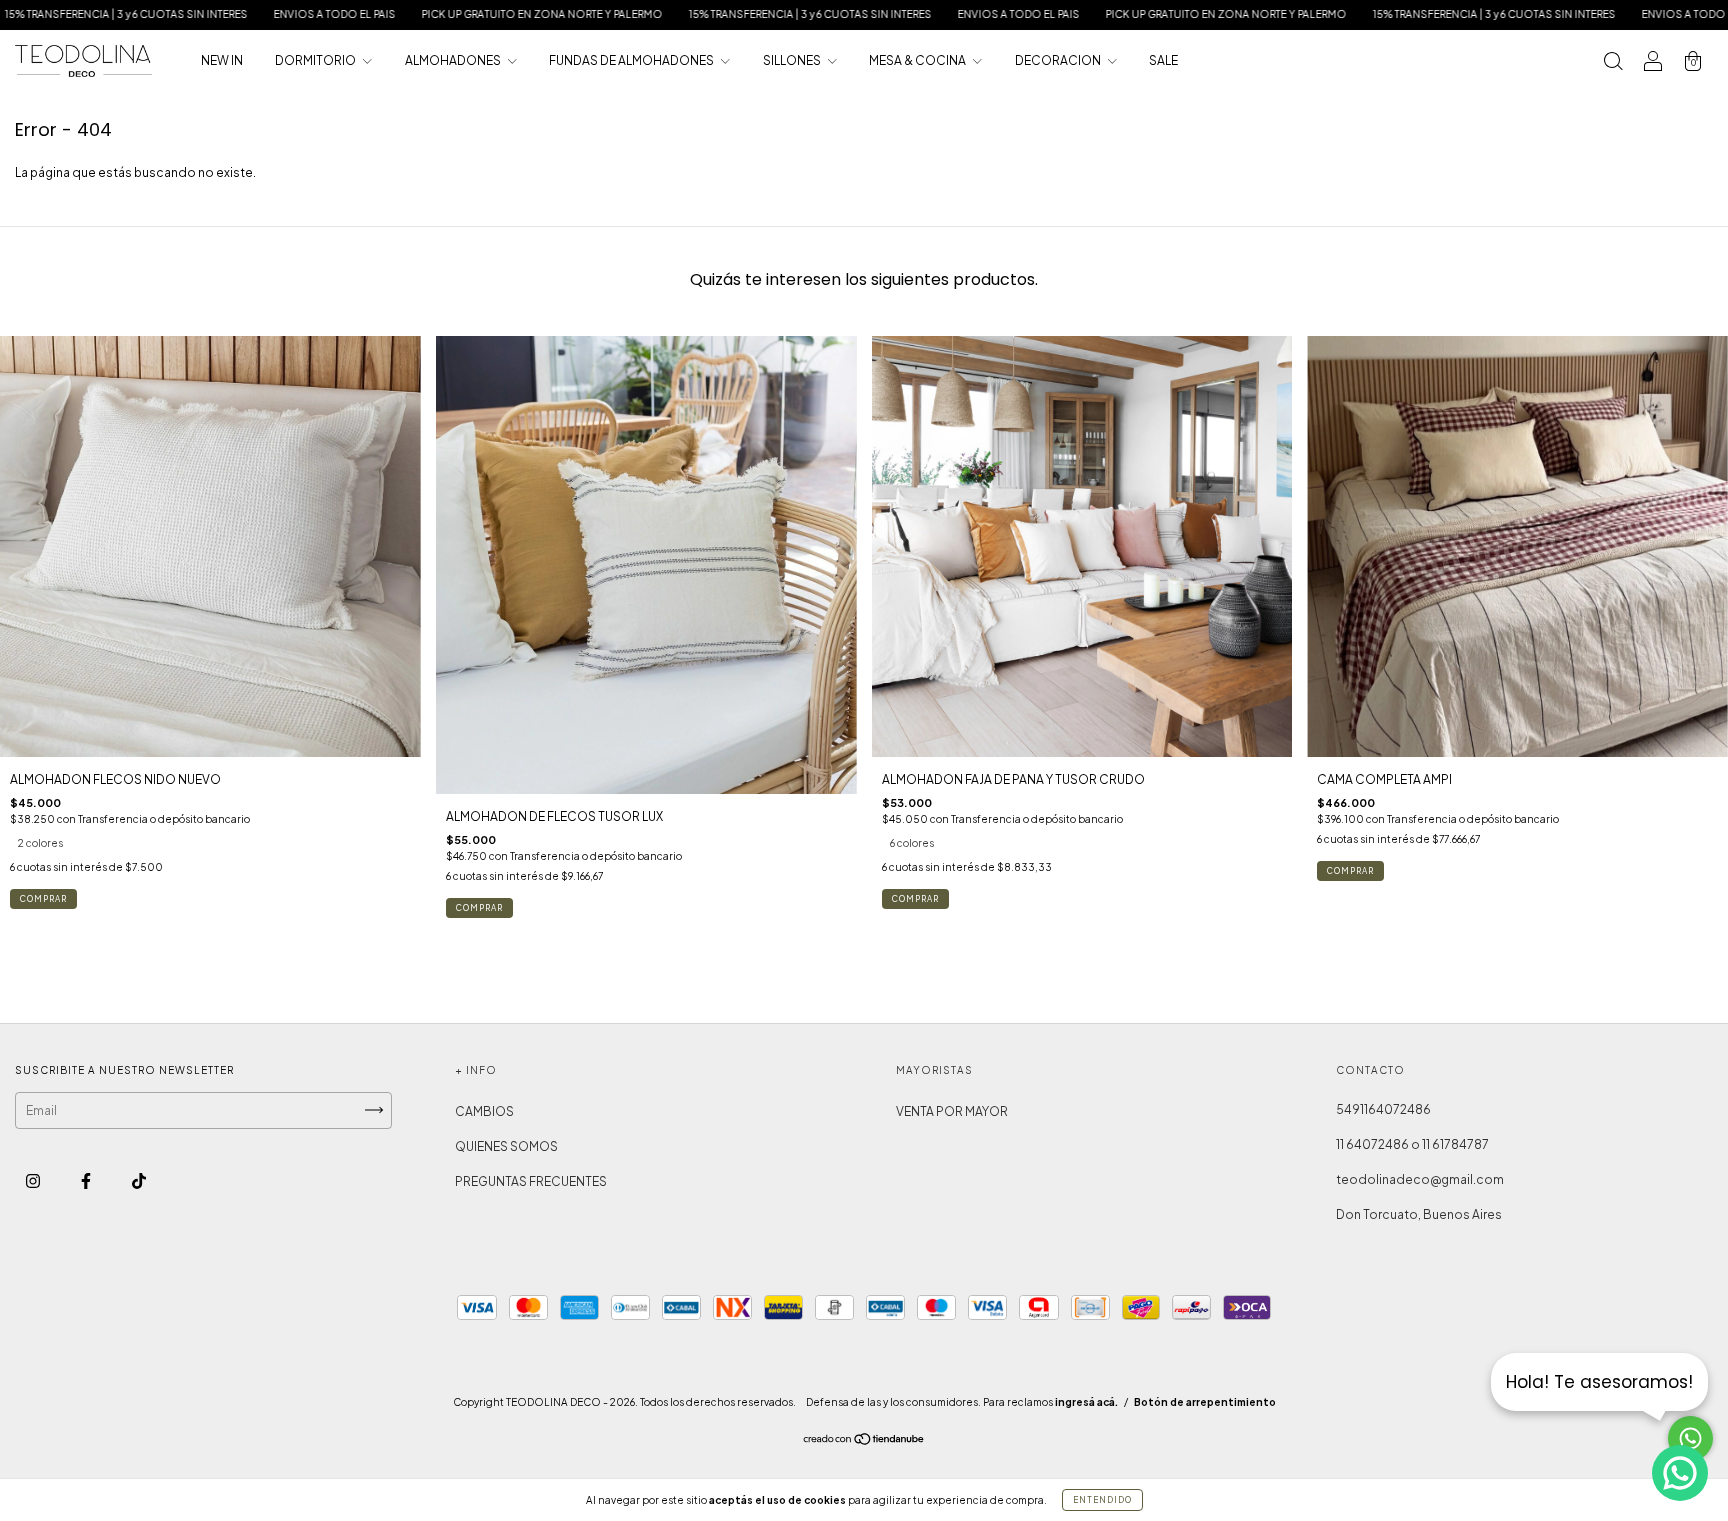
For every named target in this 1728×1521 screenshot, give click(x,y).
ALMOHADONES (454, 60)
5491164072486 (1383, 1109)
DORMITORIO (316, 60)
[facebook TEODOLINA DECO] (87, 1180)
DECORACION (1059, 60)
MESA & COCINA (918, 60)
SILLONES (793, 60)
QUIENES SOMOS (506, 1146)
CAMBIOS (484, 1111)
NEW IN (222, 60)
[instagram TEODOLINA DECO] (34, 1180)
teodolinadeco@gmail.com (1420, 1179)
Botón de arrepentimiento (1205, 1402)
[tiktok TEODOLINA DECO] (139, 1180)
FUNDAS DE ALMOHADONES (632, 60)
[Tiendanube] (864, 1440)
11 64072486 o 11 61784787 (1412, 1144)
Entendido (1102, 1500)
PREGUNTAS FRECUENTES (531, 1181)
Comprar (43, 899)
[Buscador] (1613, 63)
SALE (1163, 60)
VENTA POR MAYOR (952, 1111)
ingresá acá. (1086, 1402)
